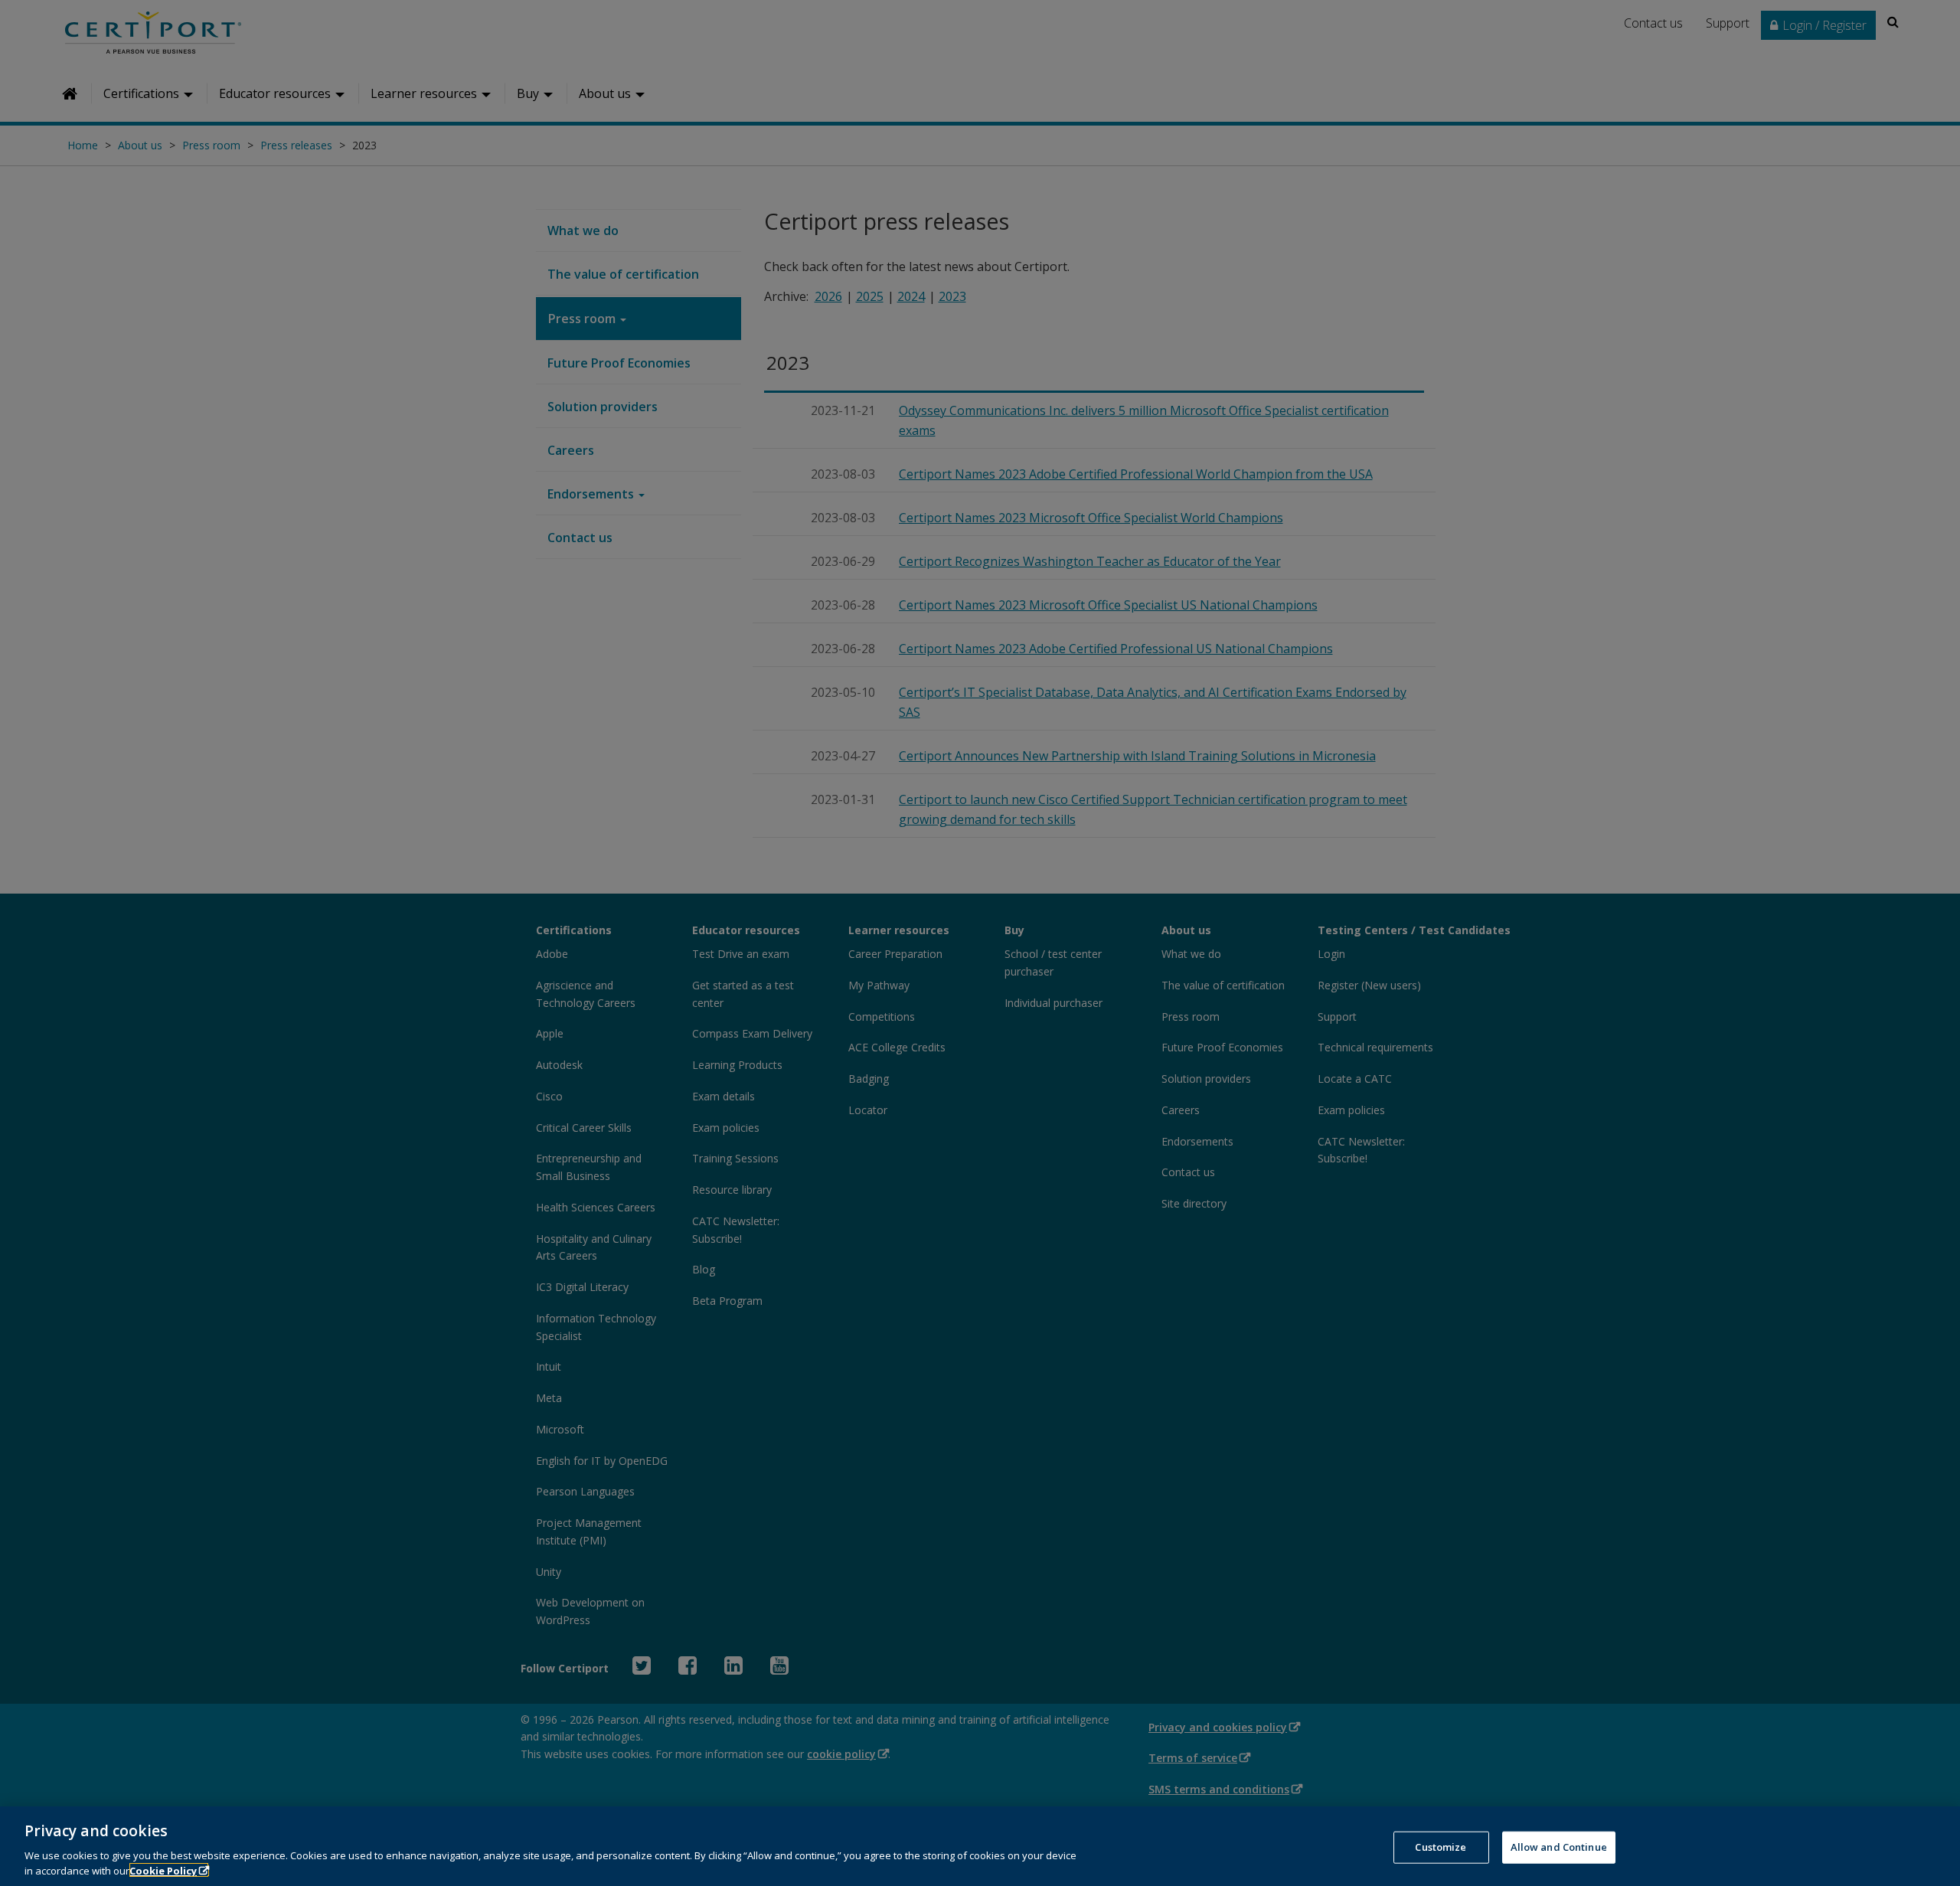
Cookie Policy (163, 1870)
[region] (980, 1846)
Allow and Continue (1559, 1847)
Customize (1441, 1847)
